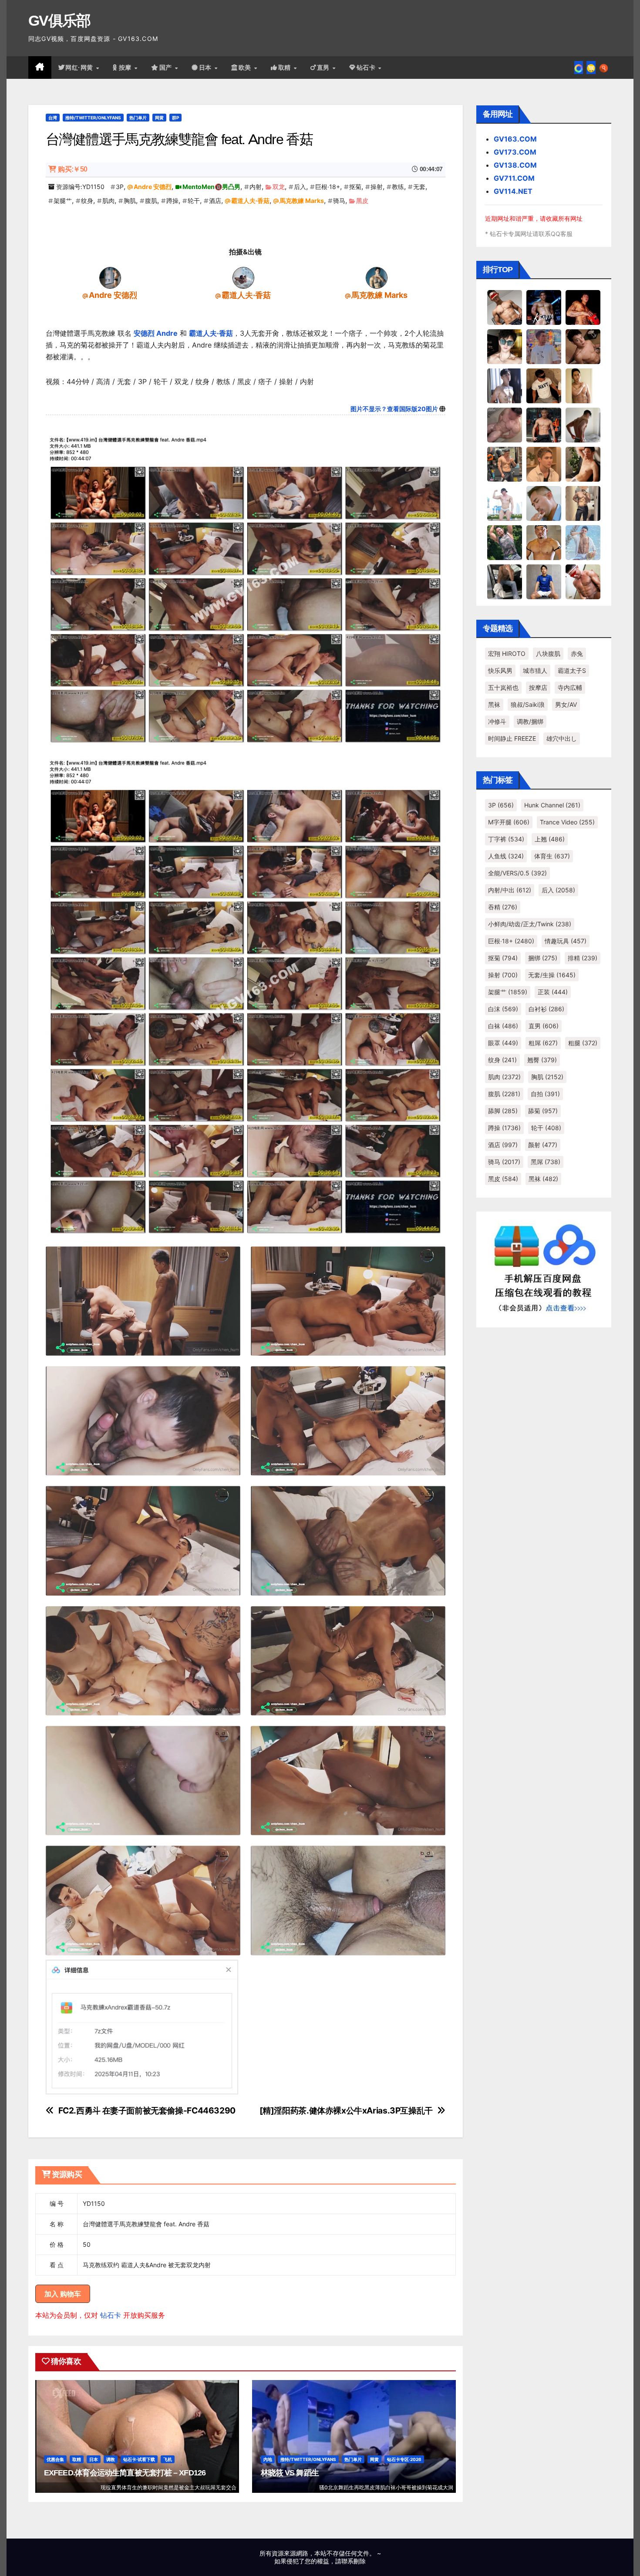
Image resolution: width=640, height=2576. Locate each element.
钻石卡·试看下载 (139, 2459)
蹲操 (172, 201)
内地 (268, 2459)
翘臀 (542, 1060)
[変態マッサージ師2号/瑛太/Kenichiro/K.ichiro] (583, 385)
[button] (604, 68)
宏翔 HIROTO (507, 653)
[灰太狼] (505, 581)
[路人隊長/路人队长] (583, 503)
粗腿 (583, 1043)
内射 (256, 187)
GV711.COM (514, 178)
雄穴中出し (562, 738)
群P (175, 118)
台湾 (53, 118)
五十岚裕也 (503, 687)
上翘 (550, 839)
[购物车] (591, 68)
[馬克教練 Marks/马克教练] (377, 277)
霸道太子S (572, 670)
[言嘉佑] (505, 385)
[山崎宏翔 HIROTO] (505, 307)
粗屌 (543, 1043)
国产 (167, 68)
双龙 (279, 187)
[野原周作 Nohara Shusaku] (544, 542)
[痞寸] (544, 425)
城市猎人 (535, 670)
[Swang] (583, 307)
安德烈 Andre (156, 333)
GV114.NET (513, 191)
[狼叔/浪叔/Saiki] (505, 346)
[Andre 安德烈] (110, 277)
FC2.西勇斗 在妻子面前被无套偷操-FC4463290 (147, 2111)
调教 (111, 2459)
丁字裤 (506, 839)
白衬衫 (546, 1009)
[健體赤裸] (505, 503)
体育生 (552, 856)
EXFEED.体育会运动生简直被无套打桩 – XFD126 (125, 2473)
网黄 (159, 118)
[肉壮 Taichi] (505, 542)
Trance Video (567, 822)
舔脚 (503, 1111)
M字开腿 (509, 822)
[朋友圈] (579, 68)
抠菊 (355, 187)
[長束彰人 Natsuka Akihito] (544, 581)
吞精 (503, 907)
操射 (377, 187)
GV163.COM (515, 139)
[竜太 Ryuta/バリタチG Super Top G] (544, 385)
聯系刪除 (354, 2561)
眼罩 (503, 1043)
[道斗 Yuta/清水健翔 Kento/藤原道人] (544, 464)
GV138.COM (515, 165)
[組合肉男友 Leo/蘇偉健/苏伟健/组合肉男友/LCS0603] (544, 346)
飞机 (168, 2459)
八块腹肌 (548, 653)
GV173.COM (515, 152)
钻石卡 (111, 2315)
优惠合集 (55, 2459)
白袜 (503, 1026)
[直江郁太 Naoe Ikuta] (583, 581)
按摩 (126, 68)
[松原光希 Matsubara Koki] (583, 346)
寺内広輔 (570, 687)
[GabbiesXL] (544, 503)
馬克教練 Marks (302, 201)
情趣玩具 (566, 941)
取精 (286, 68)
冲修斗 (497, 721)
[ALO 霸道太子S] (583, 425)
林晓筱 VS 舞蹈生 (290, 2473)
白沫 (503, 1009)
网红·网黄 (80, 68)
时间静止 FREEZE (512, 738)
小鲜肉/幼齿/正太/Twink (530, 924)
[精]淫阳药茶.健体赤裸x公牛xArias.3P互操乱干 (346, 2111)
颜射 (543, 1145)
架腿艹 (63, 201)
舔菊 (543, 1111)
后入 (300, 187)
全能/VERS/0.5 (517, 873)
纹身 (87, 201)
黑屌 (546, 1162)
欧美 (246, 68)
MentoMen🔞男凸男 (211, 187)
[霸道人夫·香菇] (243, 277)
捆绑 (543, 958)
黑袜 (494, 704)
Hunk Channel (552, 805)
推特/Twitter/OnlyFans (93, 118)
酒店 (215, 201)
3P (120, 187)
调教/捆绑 (530, 721)
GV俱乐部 (59, 20)
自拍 (545, 1094)
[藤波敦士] (583, 542)
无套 (419, 187)
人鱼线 (506, 856)
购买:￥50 (72, 169)
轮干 (194, 201)
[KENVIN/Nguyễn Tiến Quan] (544, 307)
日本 (206, 68)
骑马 (339, 201)
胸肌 (130, 201)
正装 (553, 992)
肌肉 (108, 201)
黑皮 (362, 201)
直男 (324, 68)
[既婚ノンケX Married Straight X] (505, 425)
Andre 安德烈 (153, 187)
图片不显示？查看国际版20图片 (394, 409)
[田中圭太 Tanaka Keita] (583, 464)
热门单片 (138, 118)
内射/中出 (510, 890)
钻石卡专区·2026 (404, 2459)
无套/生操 (552, 975)
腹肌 (151, 201)
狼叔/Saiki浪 (528, 704)
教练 (398, 187)
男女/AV (566, 704)
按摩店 (538, 687)
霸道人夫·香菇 (250, 201)
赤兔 (577, 653)
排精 (583, 958)
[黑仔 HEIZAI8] (505, 464)
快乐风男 (500, 670)
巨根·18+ (328, 187)
